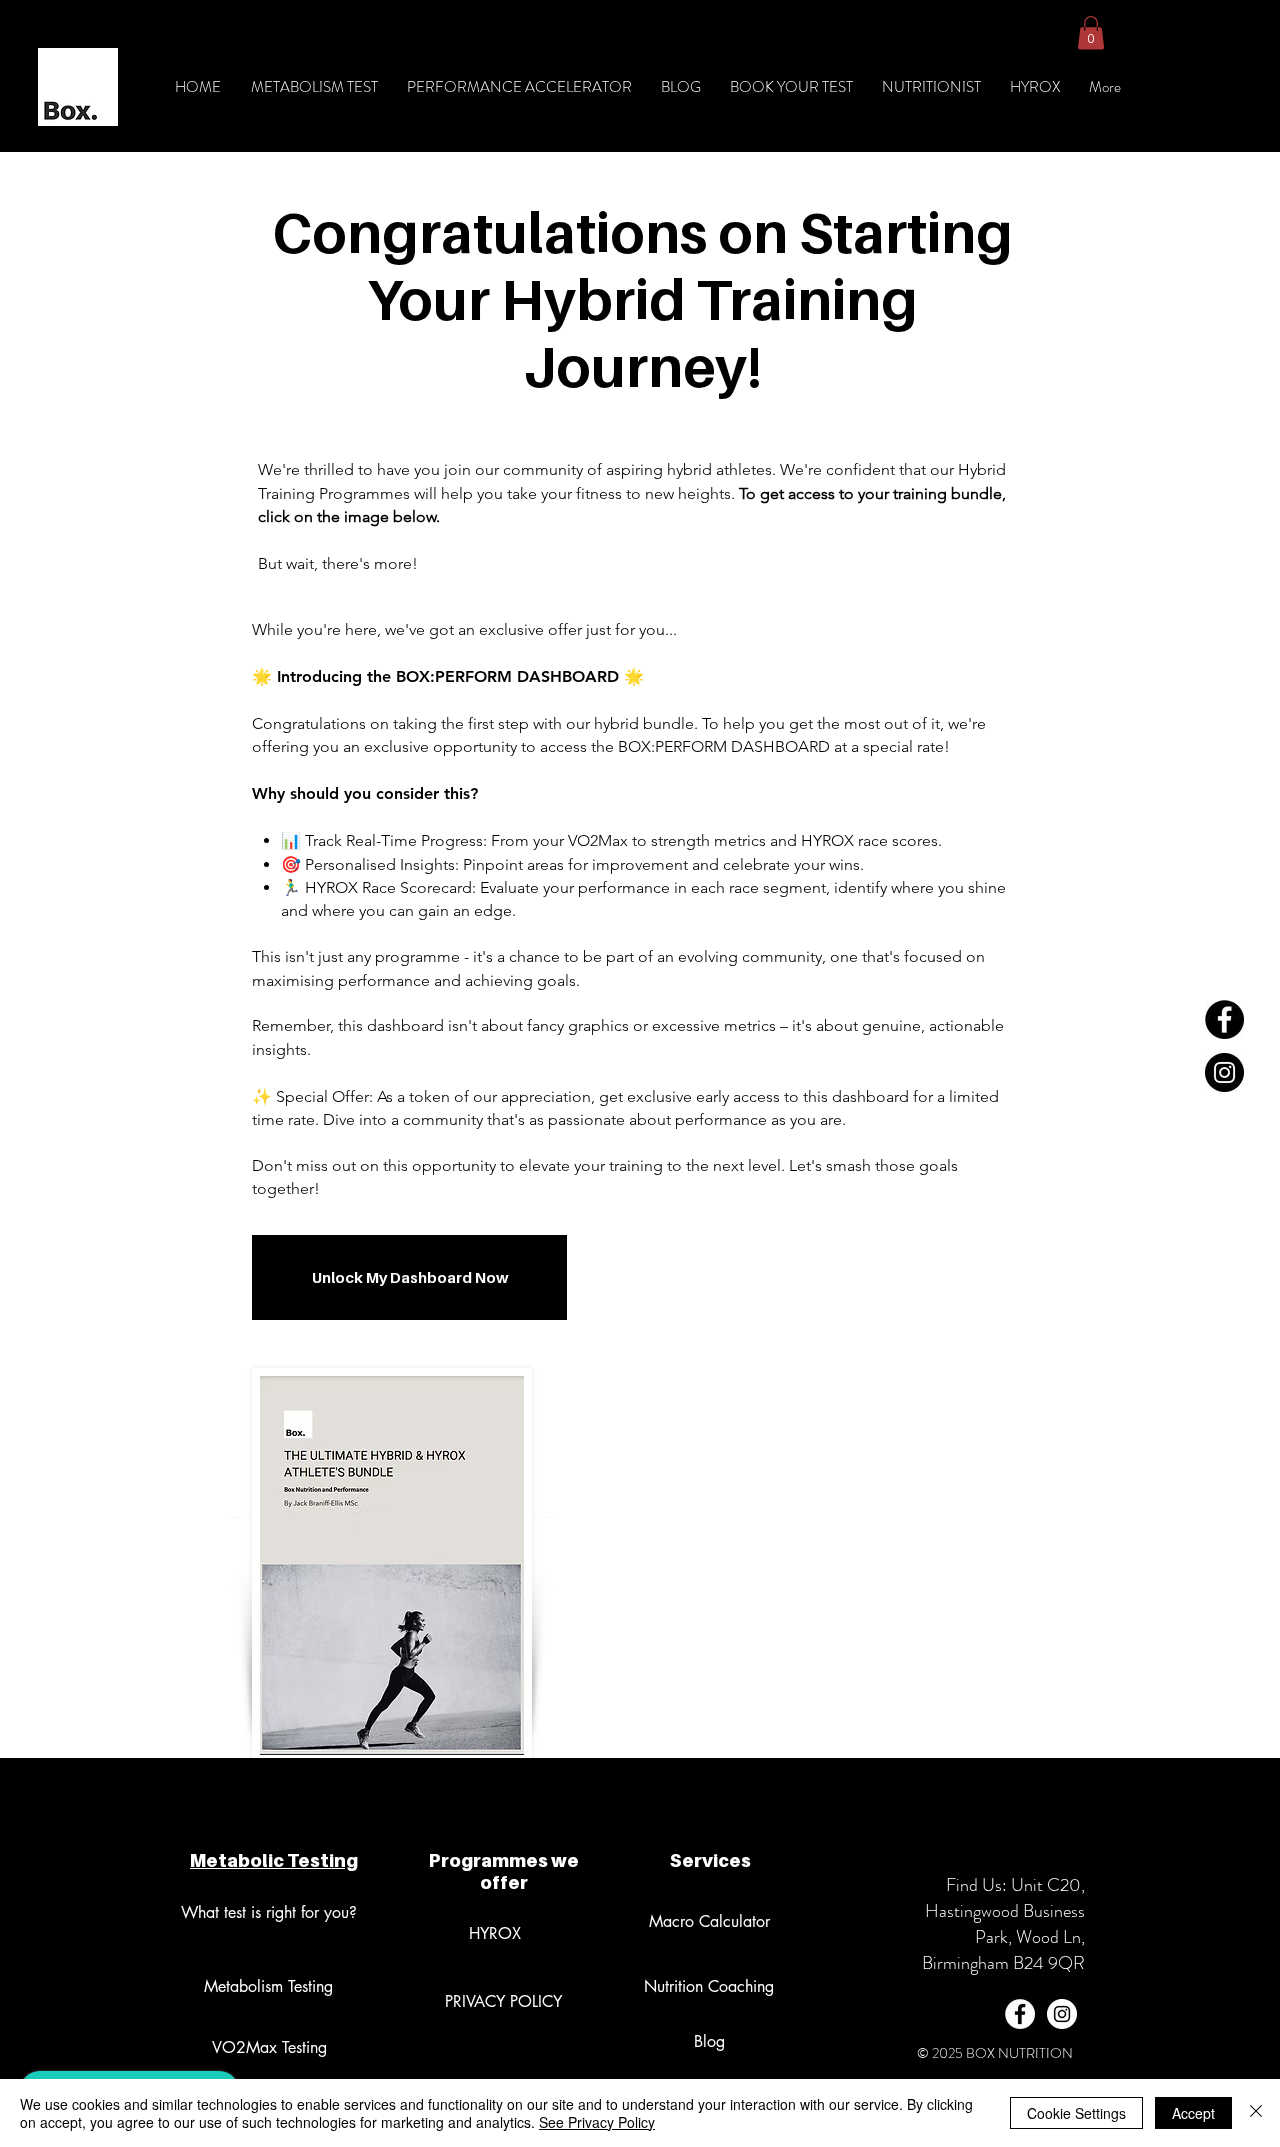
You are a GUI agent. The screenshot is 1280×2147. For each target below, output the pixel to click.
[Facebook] (1224, 1019)
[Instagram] (1224, 1072)
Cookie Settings (1076, 2113)
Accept (1193, 2113)
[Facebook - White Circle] (1020, 2014)
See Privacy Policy (597, 2122)
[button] (1091, 32)
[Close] (1256, 2113)
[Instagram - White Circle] (1062, 2014)
